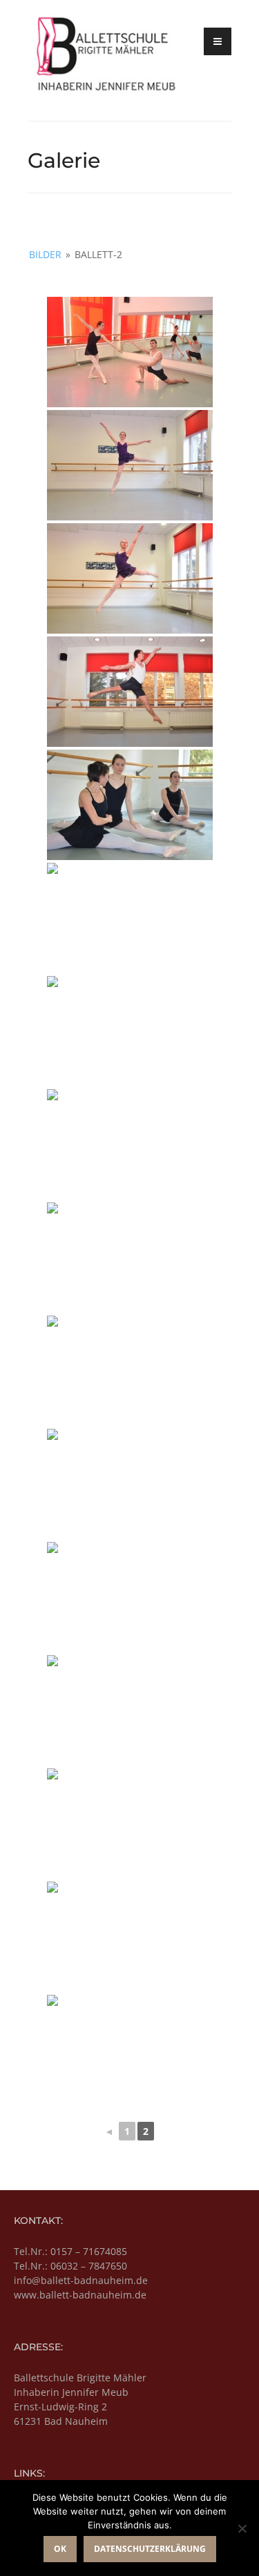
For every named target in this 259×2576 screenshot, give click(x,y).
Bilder (45, 254)
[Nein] (242, 2528)
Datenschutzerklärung (150, 2549)
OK (60, 2549)
